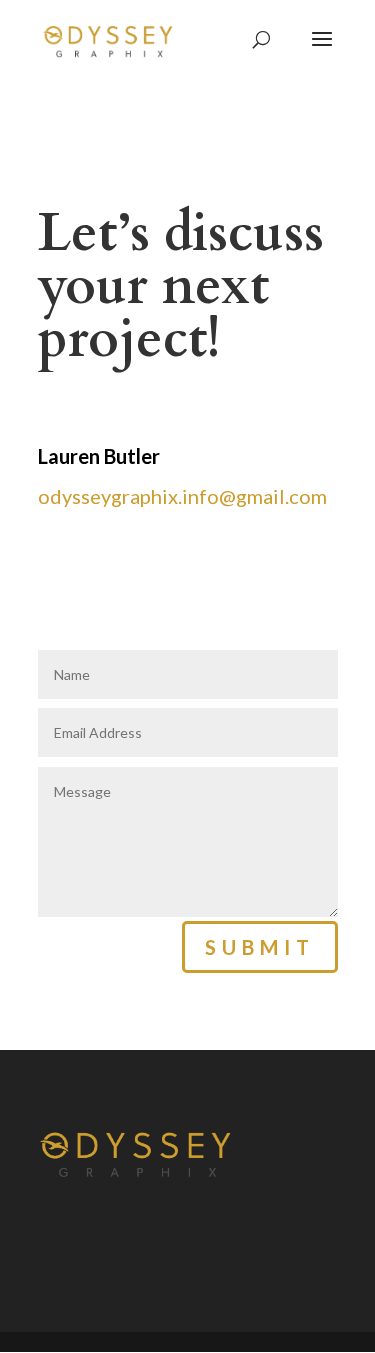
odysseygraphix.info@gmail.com (182, 496)
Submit (260, 947)
